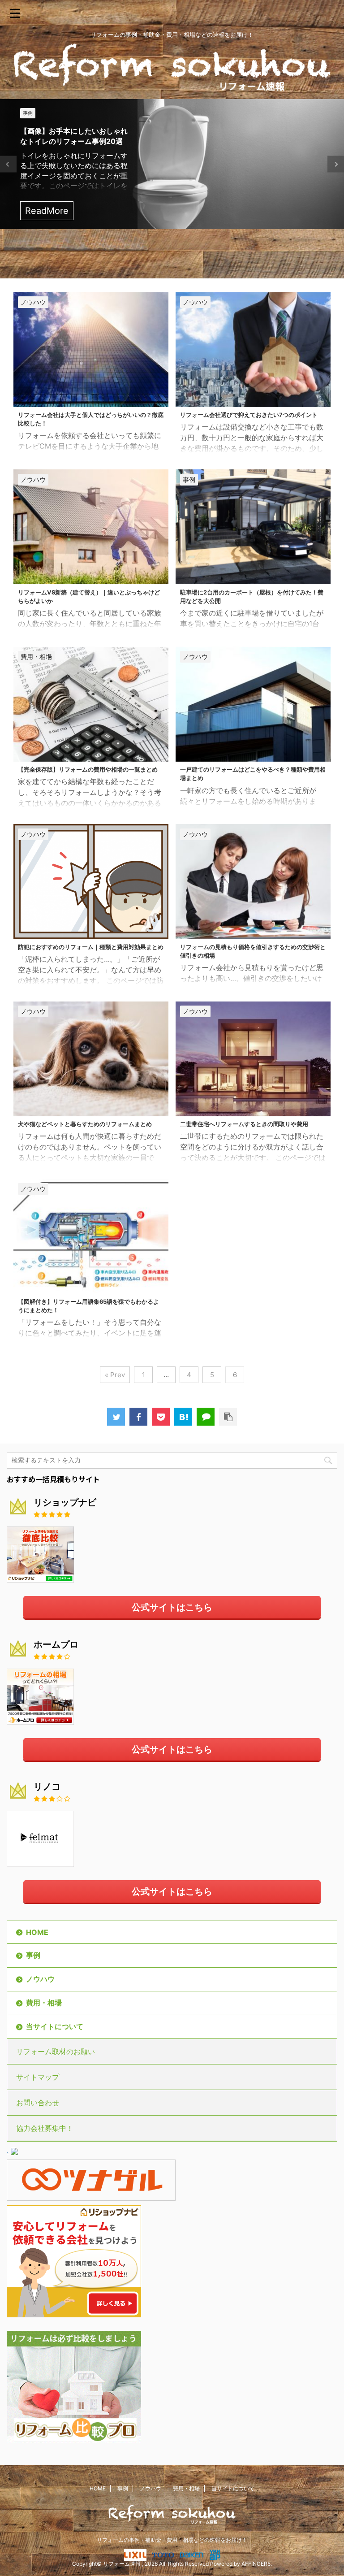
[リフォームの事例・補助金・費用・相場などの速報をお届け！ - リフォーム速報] (183, 1417)
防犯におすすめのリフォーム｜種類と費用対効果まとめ (91, 947)
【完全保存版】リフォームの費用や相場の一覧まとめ (88, 770)
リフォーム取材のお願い (56, 2051)
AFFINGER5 (256, 2564)
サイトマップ (38, 2077)
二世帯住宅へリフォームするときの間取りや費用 (244, 1124)
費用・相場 (44, 2003)
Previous (8, 164)
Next (336, 164)
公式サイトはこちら (172, 1607)
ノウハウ (40, 1979)
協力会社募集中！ (45, 2128)
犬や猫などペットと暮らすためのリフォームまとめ (85, 1124)
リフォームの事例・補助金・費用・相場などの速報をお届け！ (172, 2540)
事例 (33, 1955)
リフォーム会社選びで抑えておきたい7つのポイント (249, 415)
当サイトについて (55, 2026)
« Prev (115, 1375)
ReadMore (47, 211)
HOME (37, 1932)
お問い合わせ (38, 2103)
